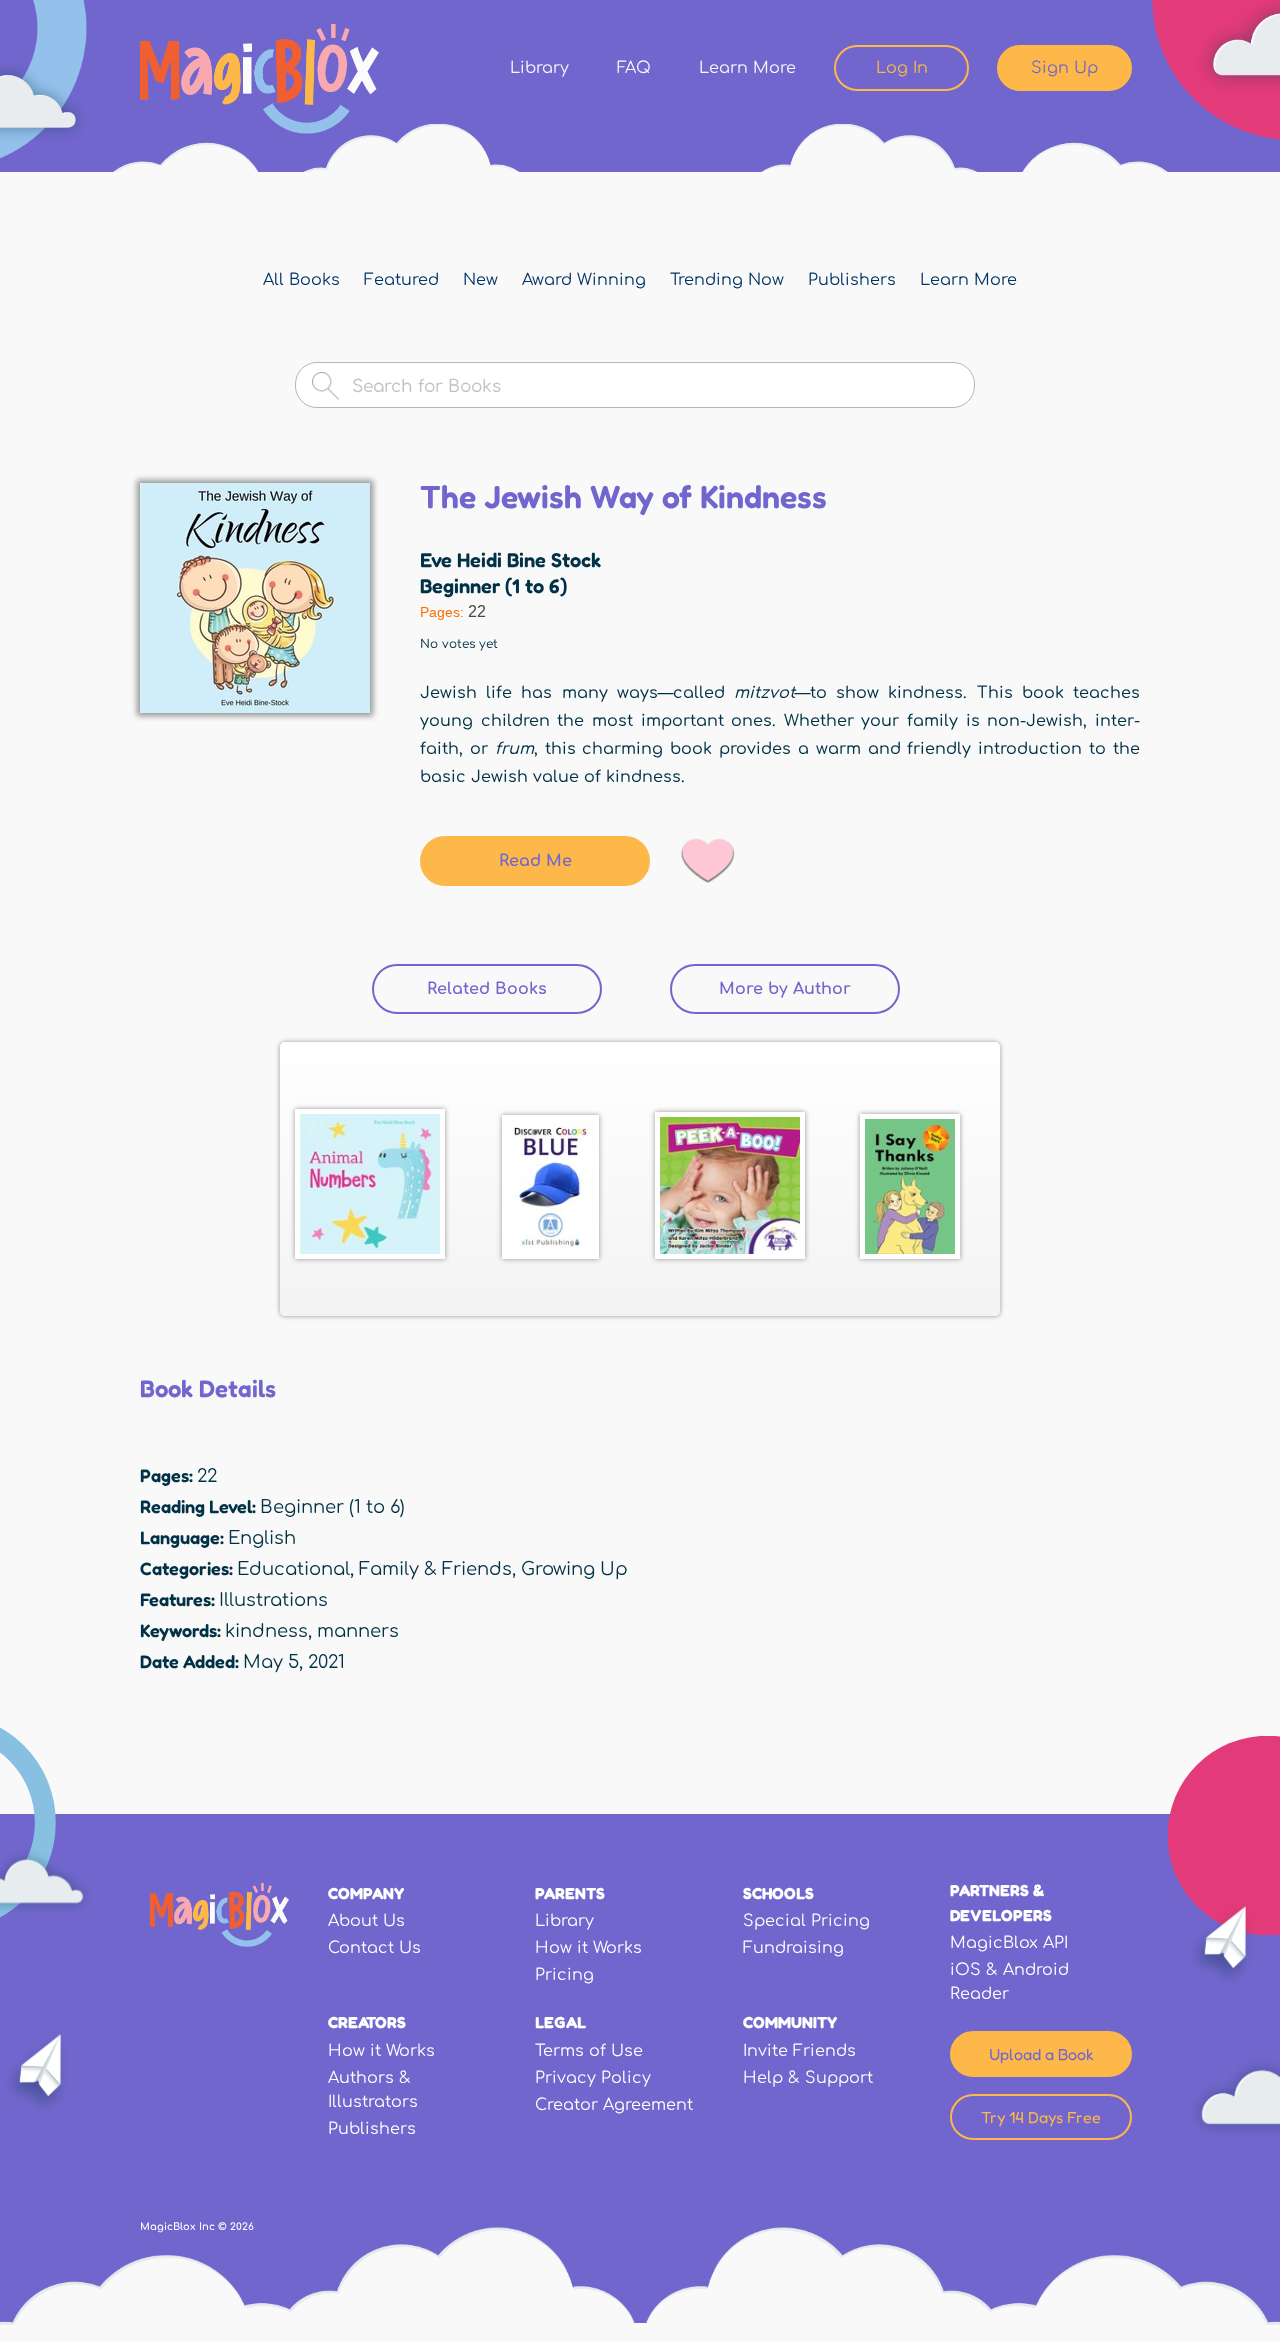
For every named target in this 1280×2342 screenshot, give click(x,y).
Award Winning (584, 280)
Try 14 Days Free (1041, 2117)
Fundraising (793, 1948)
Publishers (852, 280)
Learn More (747, 68)
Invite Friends (799, 2051)
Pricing (564, 1975)
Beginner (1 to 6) (493, 586)
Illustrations (273, 1600)
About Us (366, 1921)
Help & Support (808, 2078)
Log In (902, 68)
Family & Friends (435, 1569)
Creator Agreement (614, 2105)
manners (358, 1631)
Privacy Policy (593, 2078)
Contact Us (374, 1948)
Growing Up (574, 1569)
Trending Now (727, 280)
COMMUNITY (790, 2022)
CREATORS (367, 2022)
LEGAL (560, 2022)
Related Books (514, 989)
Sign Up (1064, 68)
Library (539, 68)
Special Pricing (806, 1921)
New (480, 280)
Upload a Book (1041, 2054)
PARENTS (570, 1893)
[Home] (259, 79)
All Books (301, 280)
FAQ (634, 68)
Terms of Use (589, 2051)
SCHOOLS (778, 1893)
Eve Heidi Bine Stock (510, 560)
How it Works (588, 1948)
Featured (401, 280)
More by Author (785, 989)
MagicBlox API (1009, 1943)
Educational (293, 1569)
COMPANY (366, 1893)
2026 (242, 2226)
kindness (266, 1631)
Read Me (535, 861)
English (262, 1538)
